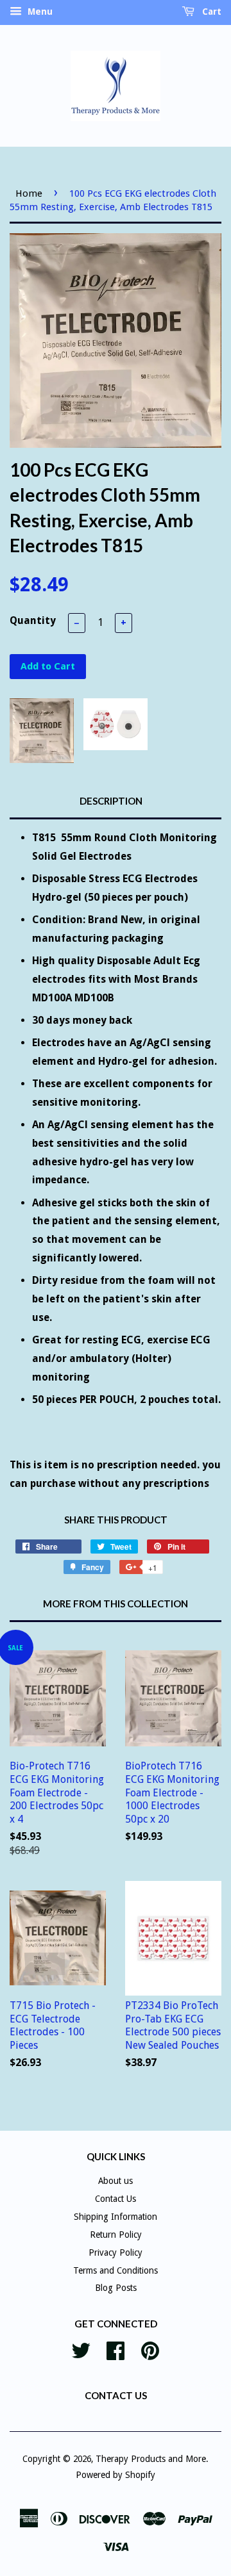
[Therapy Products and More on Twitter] (81, 2349)
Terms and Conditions (116, 2270)
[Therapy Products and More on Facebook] (116, 2349)
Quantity (33, 620)
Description (111, 801)
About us (116, 2181)
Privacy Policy (116, 2252)
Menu (39, 12)
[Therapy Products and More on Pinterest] (150, 2349)
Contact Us (116, 2199)
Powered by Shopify (116, 2475)
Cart (210, 12)
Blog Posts (116, 2288)
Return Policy (116, 2235)
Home (29, 193)
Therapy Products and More (151, 2459)
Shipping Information (116, 2217)
